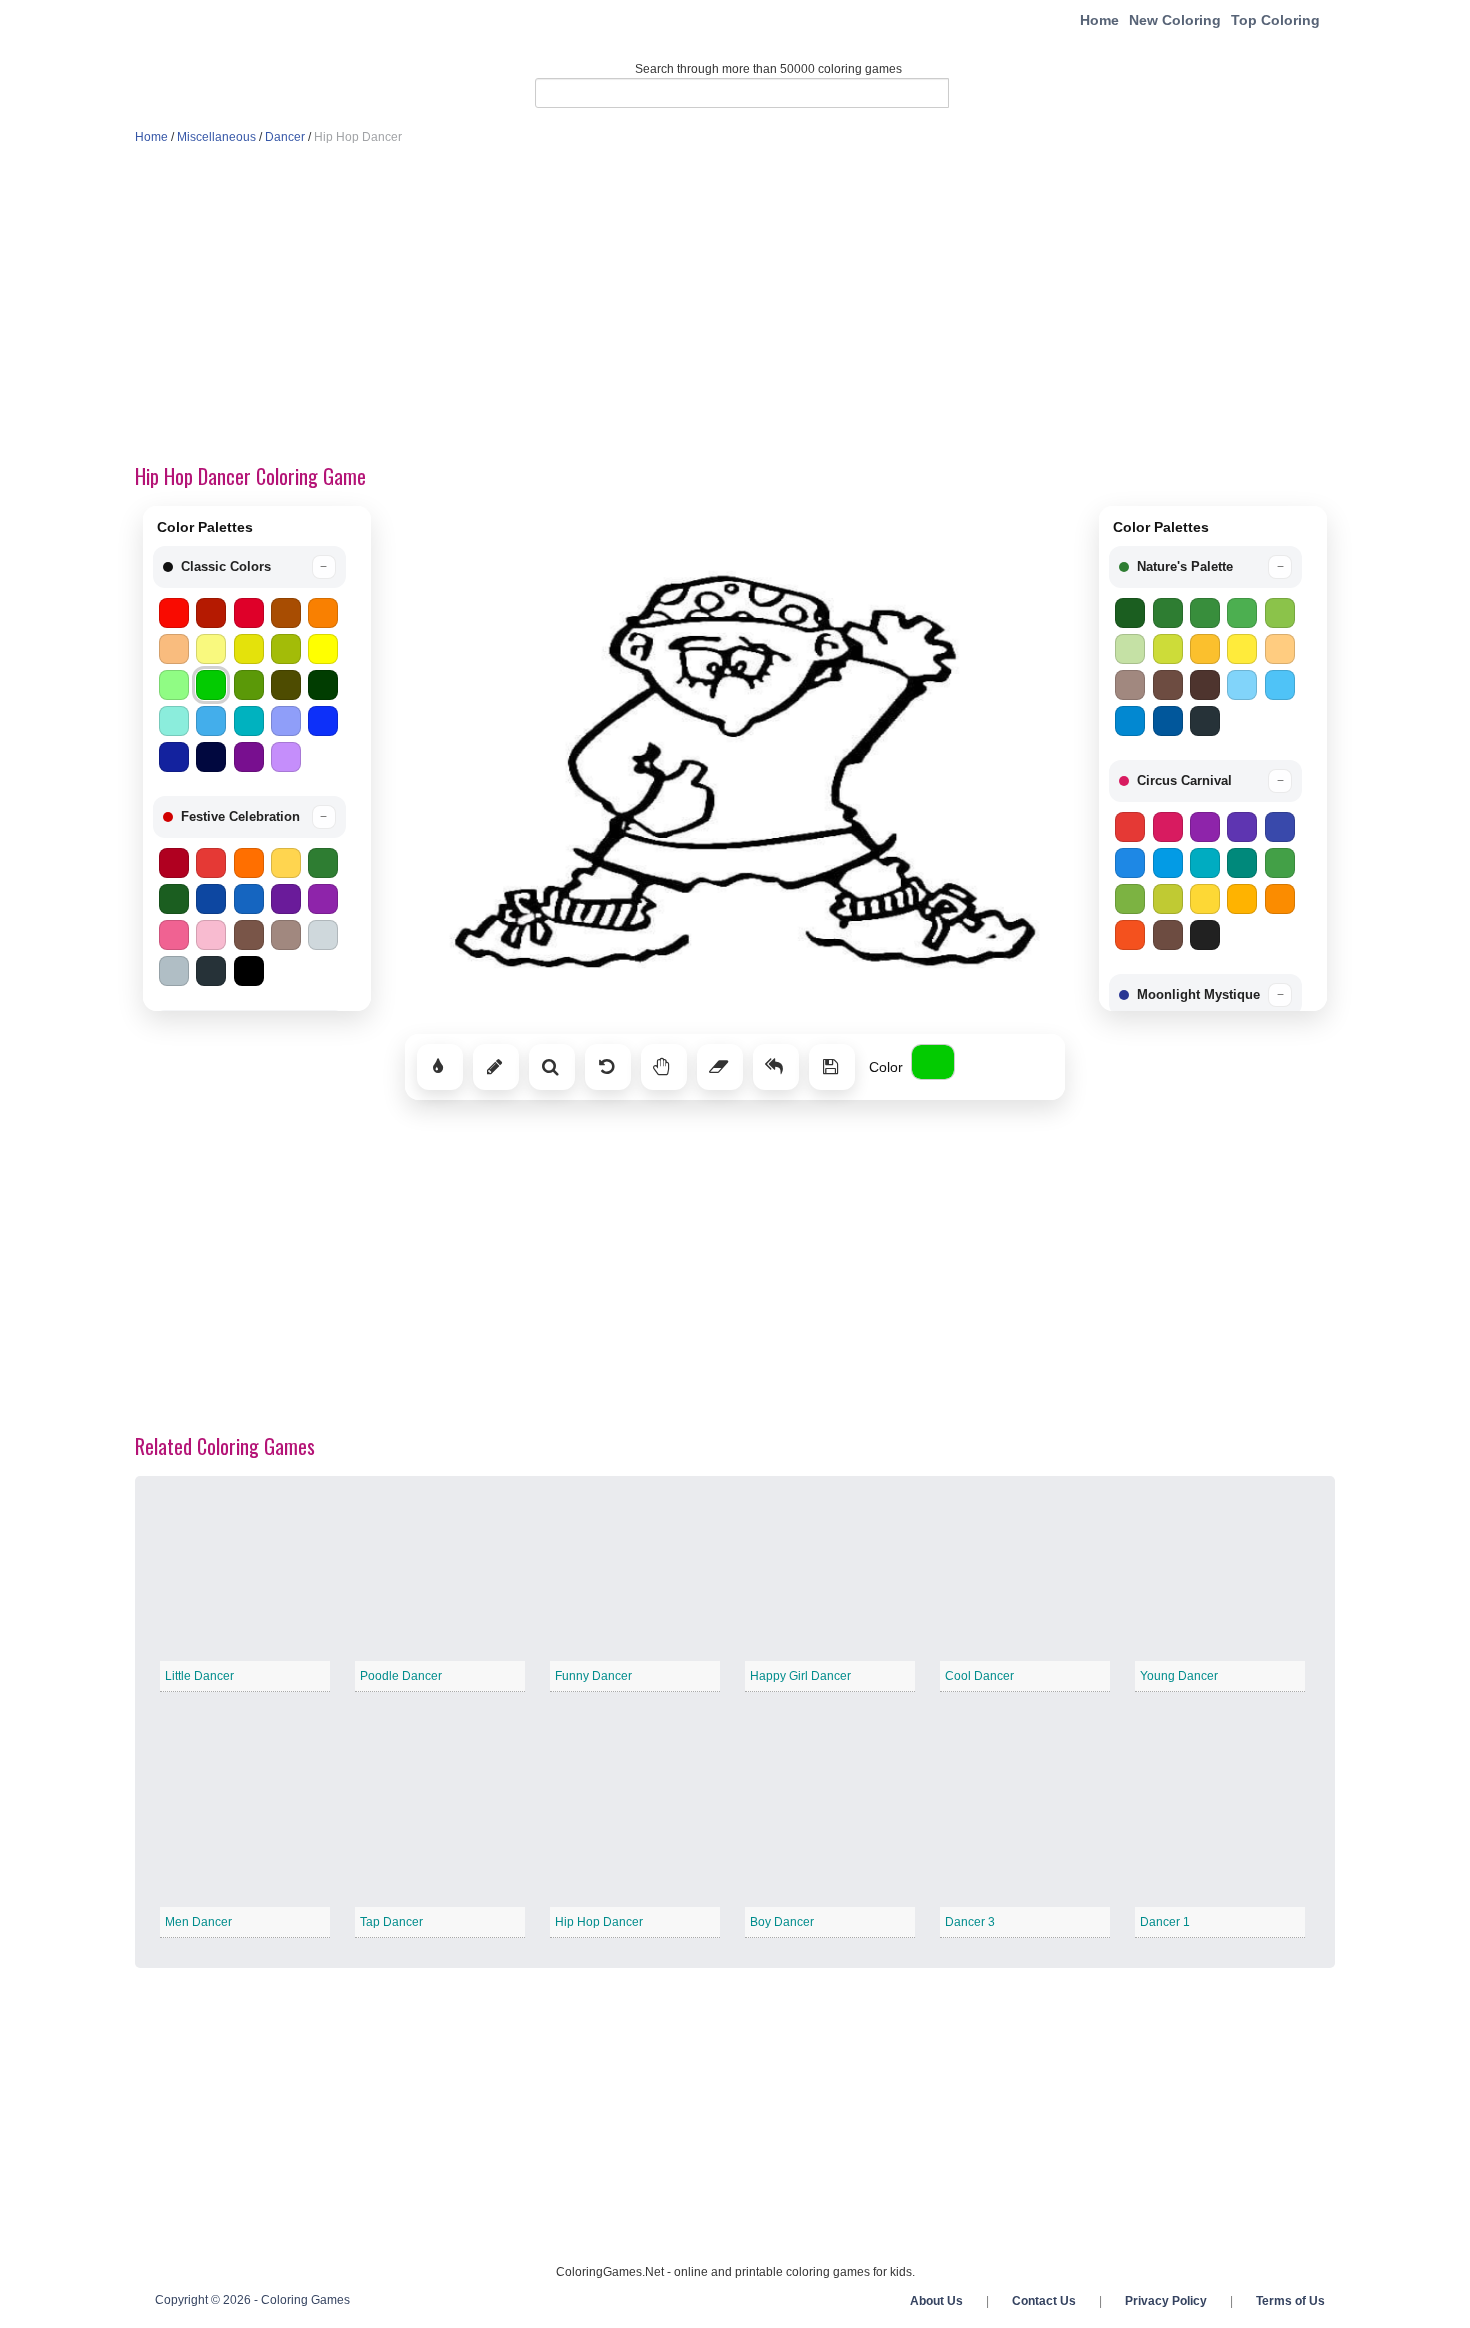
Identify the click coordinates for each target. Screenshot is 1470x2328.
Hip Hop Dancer (599, 1922)
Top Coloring (1275, 20)
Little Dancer (199, 1676)
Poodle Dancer (401, 1676)
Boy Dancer (782, 1922)
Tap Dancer (391, 1922)
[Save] (832, 1067)
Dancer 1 (1165, 1922)
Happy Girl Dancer (800, 1676)
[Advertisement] (735, 306)
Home (1099, 20)
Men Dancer (198, 1922)
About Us (936, 2301)
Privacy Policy (1166, 2301)
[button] (249, 567)
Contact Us (1044, 2301)
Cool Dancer (979, 1676)
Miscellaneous (216, 137)
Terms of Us (1290, 2301)
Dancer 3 (970, 1922)
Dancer (285, 137)
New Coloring (1175, 20)
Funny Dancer (593, 1676)
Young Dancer (1179, 1676)
